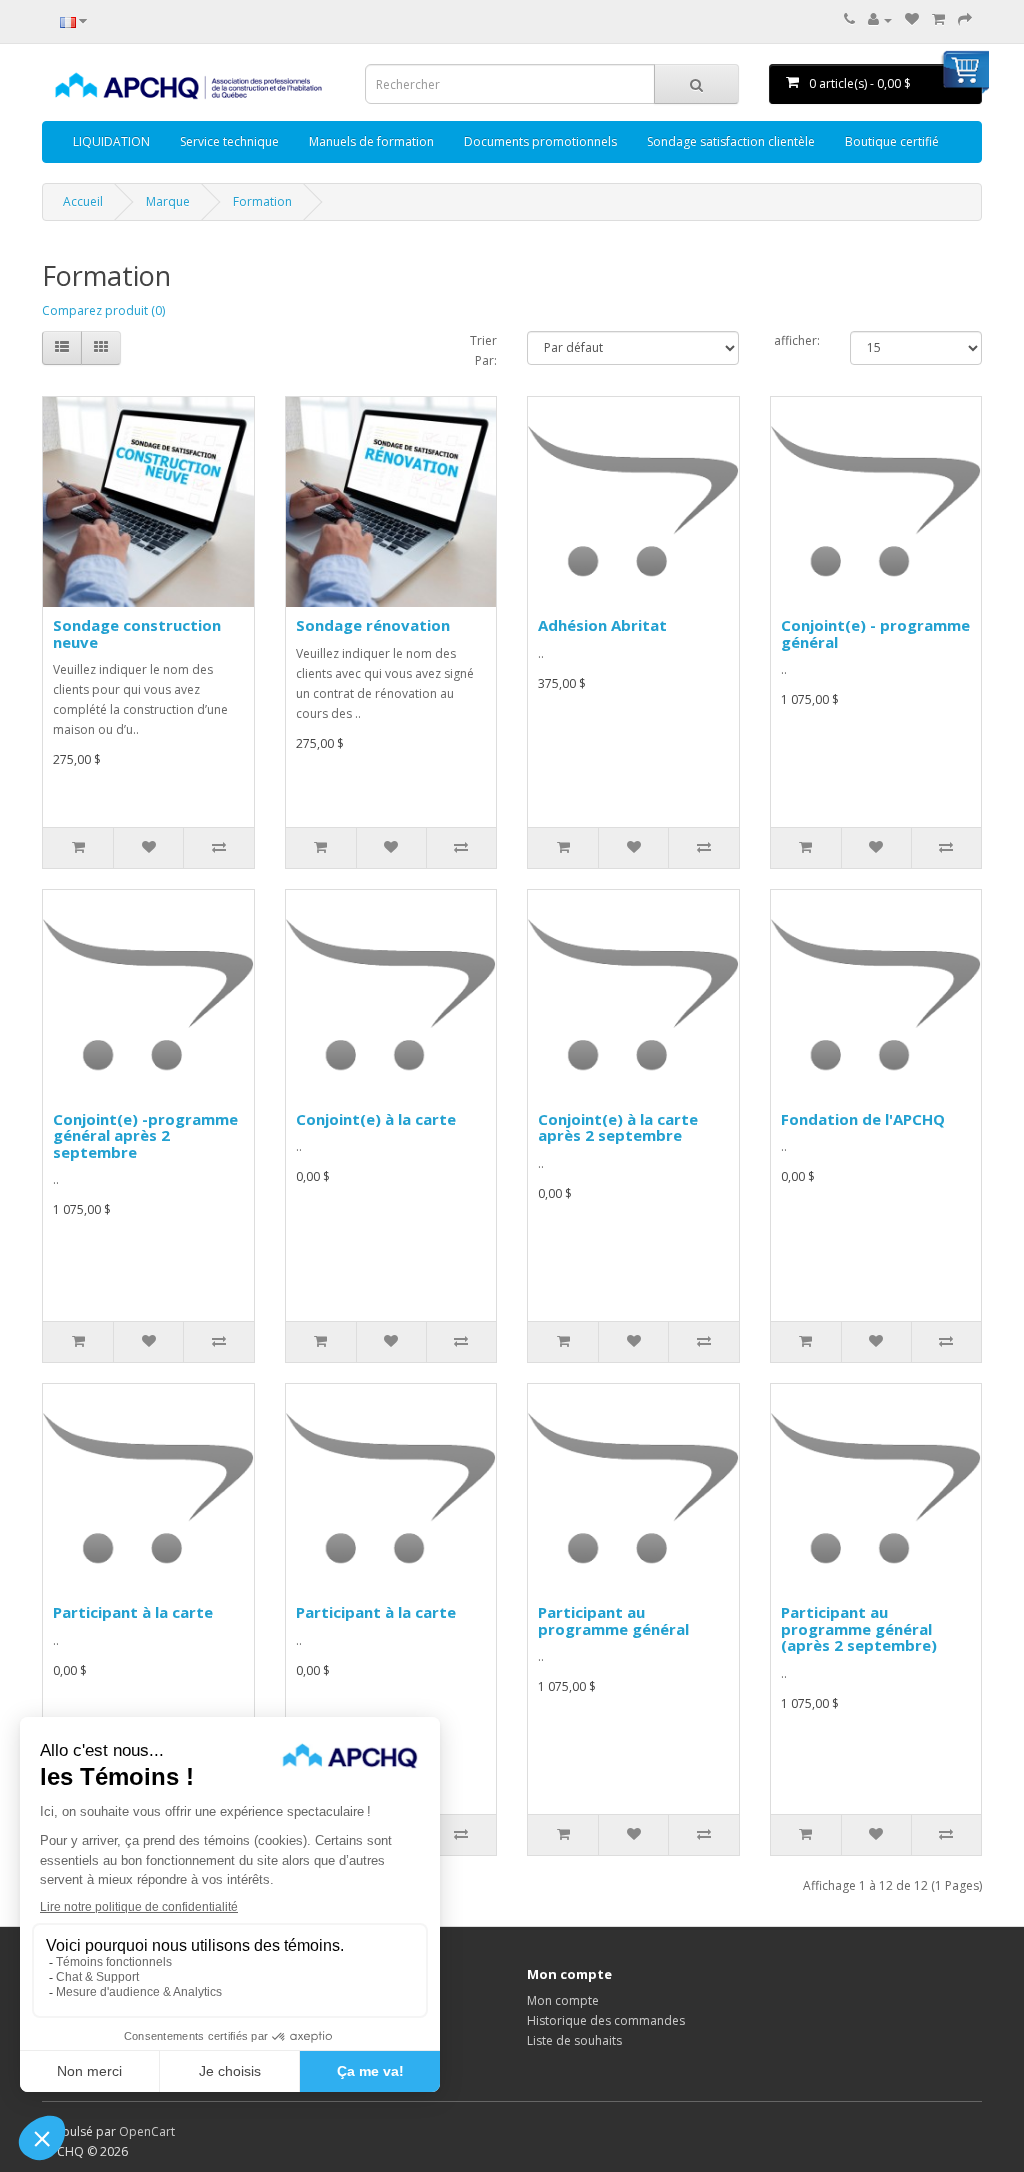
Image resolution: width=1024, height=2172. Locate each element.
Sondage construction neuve (137, 633)
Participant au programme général (613, 1620)
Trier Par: (483, 350)
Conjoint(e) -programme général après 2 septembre (145, 1135)
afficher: (797, 340)
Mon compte (563, 2000)
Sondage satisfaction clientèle (731, 141)
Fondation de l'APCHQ (863, 1119)
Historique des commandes (606, 2020)
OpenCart (147, 2131)
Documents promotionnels (540, 141)
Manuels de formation (371, 141)
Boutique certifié (892, 141)
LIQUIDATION (111, 141)
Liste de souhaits (574, 2040)
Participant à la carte (133, 1612)
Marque (168, 201)
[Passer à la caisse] (965, 19)
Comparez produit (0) (103, 310)
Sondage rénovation (373, 625)
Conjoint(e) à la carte (376, 1119)
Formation (262, 201)
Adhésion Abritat (602, 625)
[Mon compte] (880, 19)
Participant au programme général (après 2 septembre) (859, 1628)
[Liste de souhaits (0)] (912, 19)
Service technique (229, 141)
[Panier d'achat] (938, 19)
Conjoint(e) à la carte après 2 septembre (618, 1127)
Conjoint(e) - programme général (875, 633)
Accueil (83, 201)
